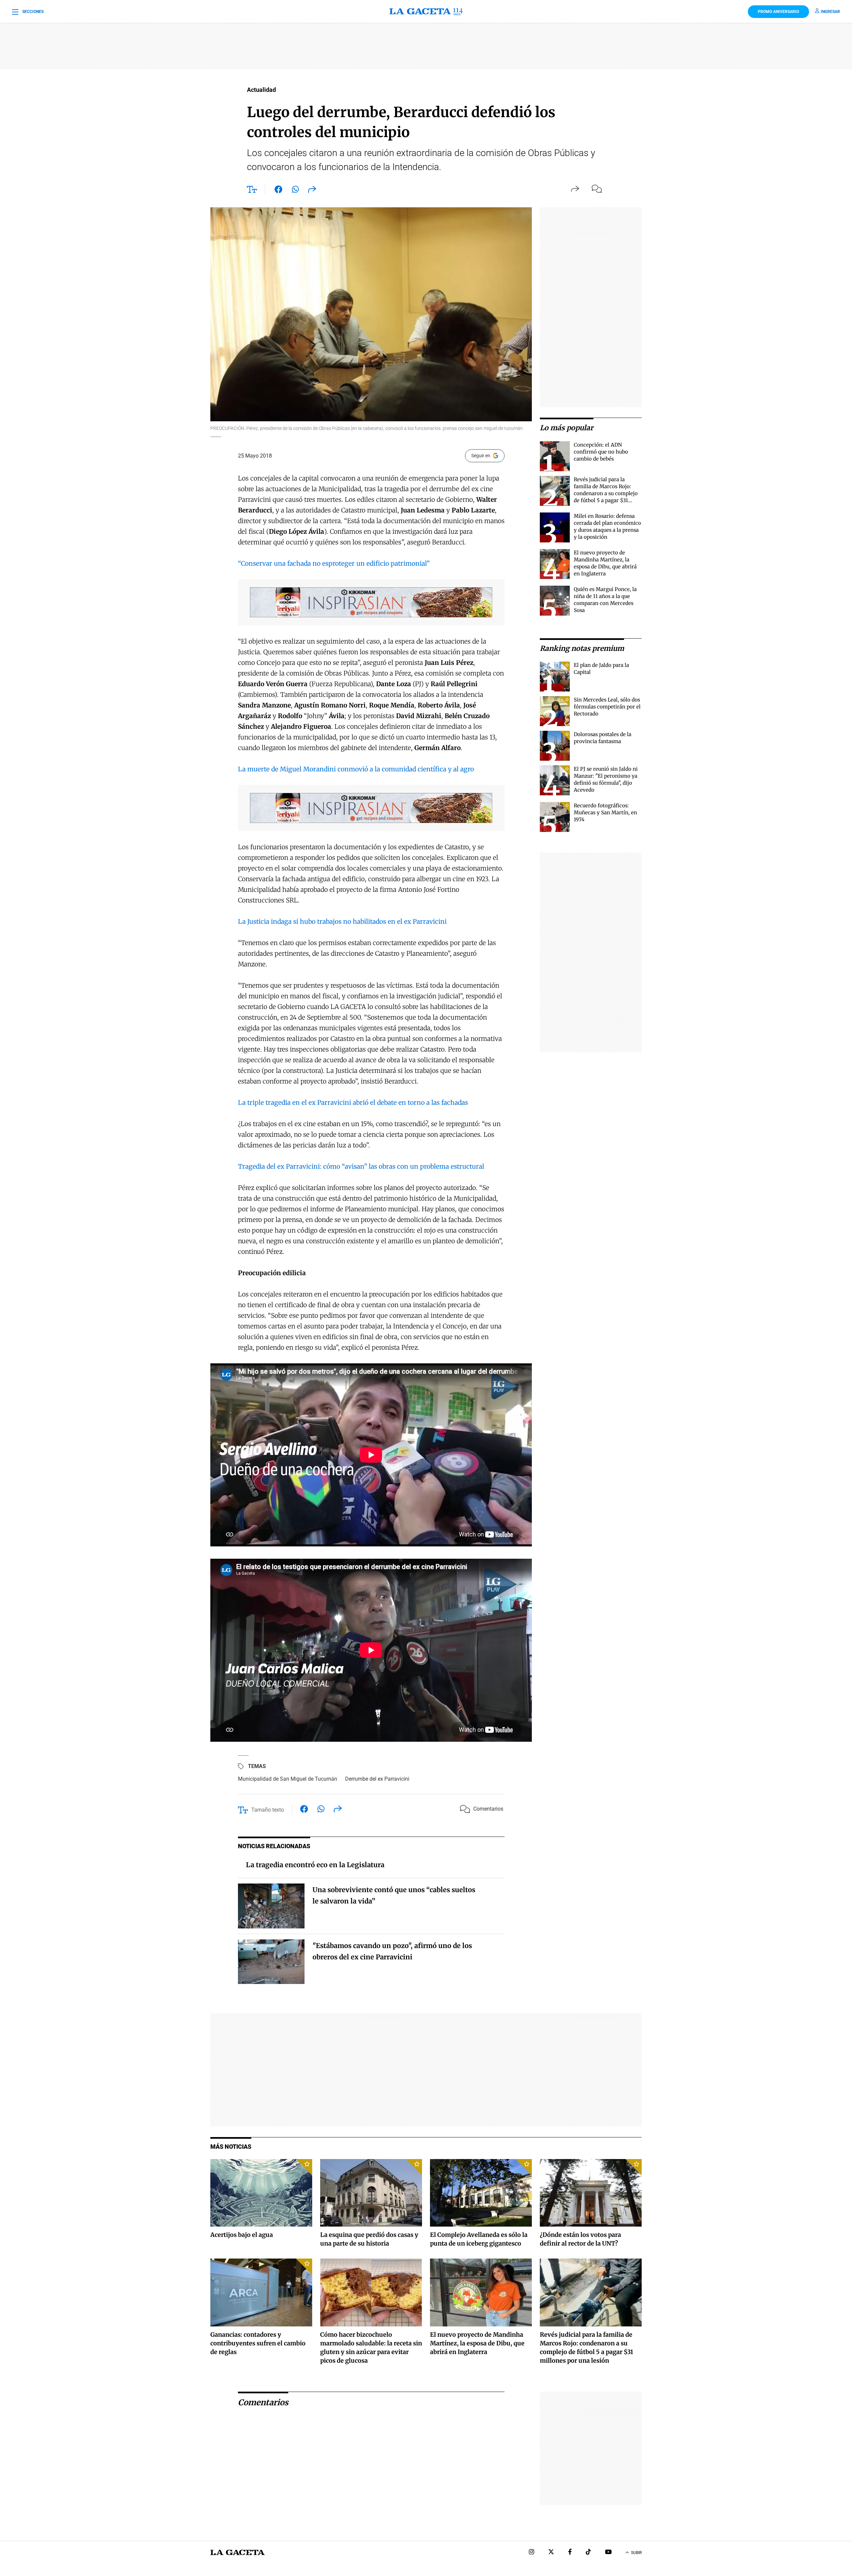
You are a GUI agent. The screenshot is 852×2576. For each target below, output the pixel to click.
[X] (551, 2553)
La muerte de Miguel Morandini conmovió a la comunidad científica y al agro (356, 769)
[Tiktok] (588, 2553)
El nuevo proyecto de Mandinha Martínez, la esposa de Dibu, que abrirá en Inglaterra (477, 2343)
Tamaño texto (268, 1810)
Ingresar (830, 12)
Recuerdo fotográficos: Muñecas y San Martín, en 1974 (605, 812)
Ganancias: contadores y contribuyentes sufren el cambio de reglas (258, 2343)
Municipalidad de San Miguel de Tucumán (288, 1779)
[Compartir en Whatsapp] (295, 191)
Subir (636, 2553)
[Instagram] (532, 2553)
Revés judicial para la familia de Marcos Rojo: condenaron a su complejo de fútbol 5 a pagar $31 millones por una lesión (606, 493)
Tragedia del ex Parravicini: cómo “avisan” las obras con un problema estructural (361, 1166)
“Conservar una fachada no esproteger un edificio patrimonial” (334, 563)
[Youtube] (608, 2553)
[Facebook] (570, 2553)
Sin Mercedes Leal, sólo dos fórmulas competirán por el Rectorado (607, 707)
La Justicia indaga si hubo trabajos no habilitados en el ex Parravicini (342, 921)
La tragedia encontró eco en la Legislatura (315, 1865)
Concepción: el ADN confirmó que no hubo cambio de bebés (601, 452)
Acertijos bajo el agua (242, 2235)
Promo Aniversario (778, 12)
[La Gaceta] (426, 12)
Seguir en (481, 456)
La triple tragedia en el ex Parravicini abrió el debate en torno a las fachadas (353, 1102)
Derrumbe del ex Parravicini (377, 1779)
